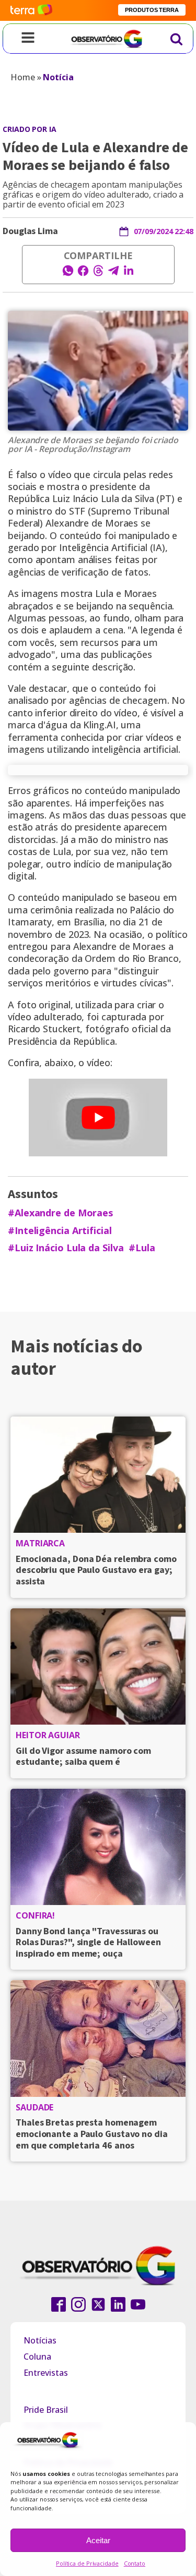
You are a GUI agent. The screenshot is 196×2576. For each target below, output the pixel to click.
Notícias (40, 2340)
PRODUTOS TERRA (152, 10)
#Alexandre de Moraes (60, 1213)
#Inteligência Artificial (60, 1231)
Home (23, 77)
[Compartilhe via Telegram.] (113, 274)
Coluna (37, 2357)
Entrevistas (46, 2373)
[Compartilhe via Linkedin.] (129, 274)
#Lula (142, 1248)
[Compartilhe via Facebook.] (83, 274)
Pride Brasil (46, 2410)
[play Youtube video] (98, 1118)
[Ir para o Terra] (31, 10)
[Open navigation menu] (28, 39)
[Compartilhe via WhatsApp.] (68, 274)
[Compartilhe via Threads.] (98, 274)
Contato (135, 2563)
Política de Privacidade (87, 2563)
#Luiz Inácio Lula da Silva (66, 1248)
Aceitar (98, 2540)
